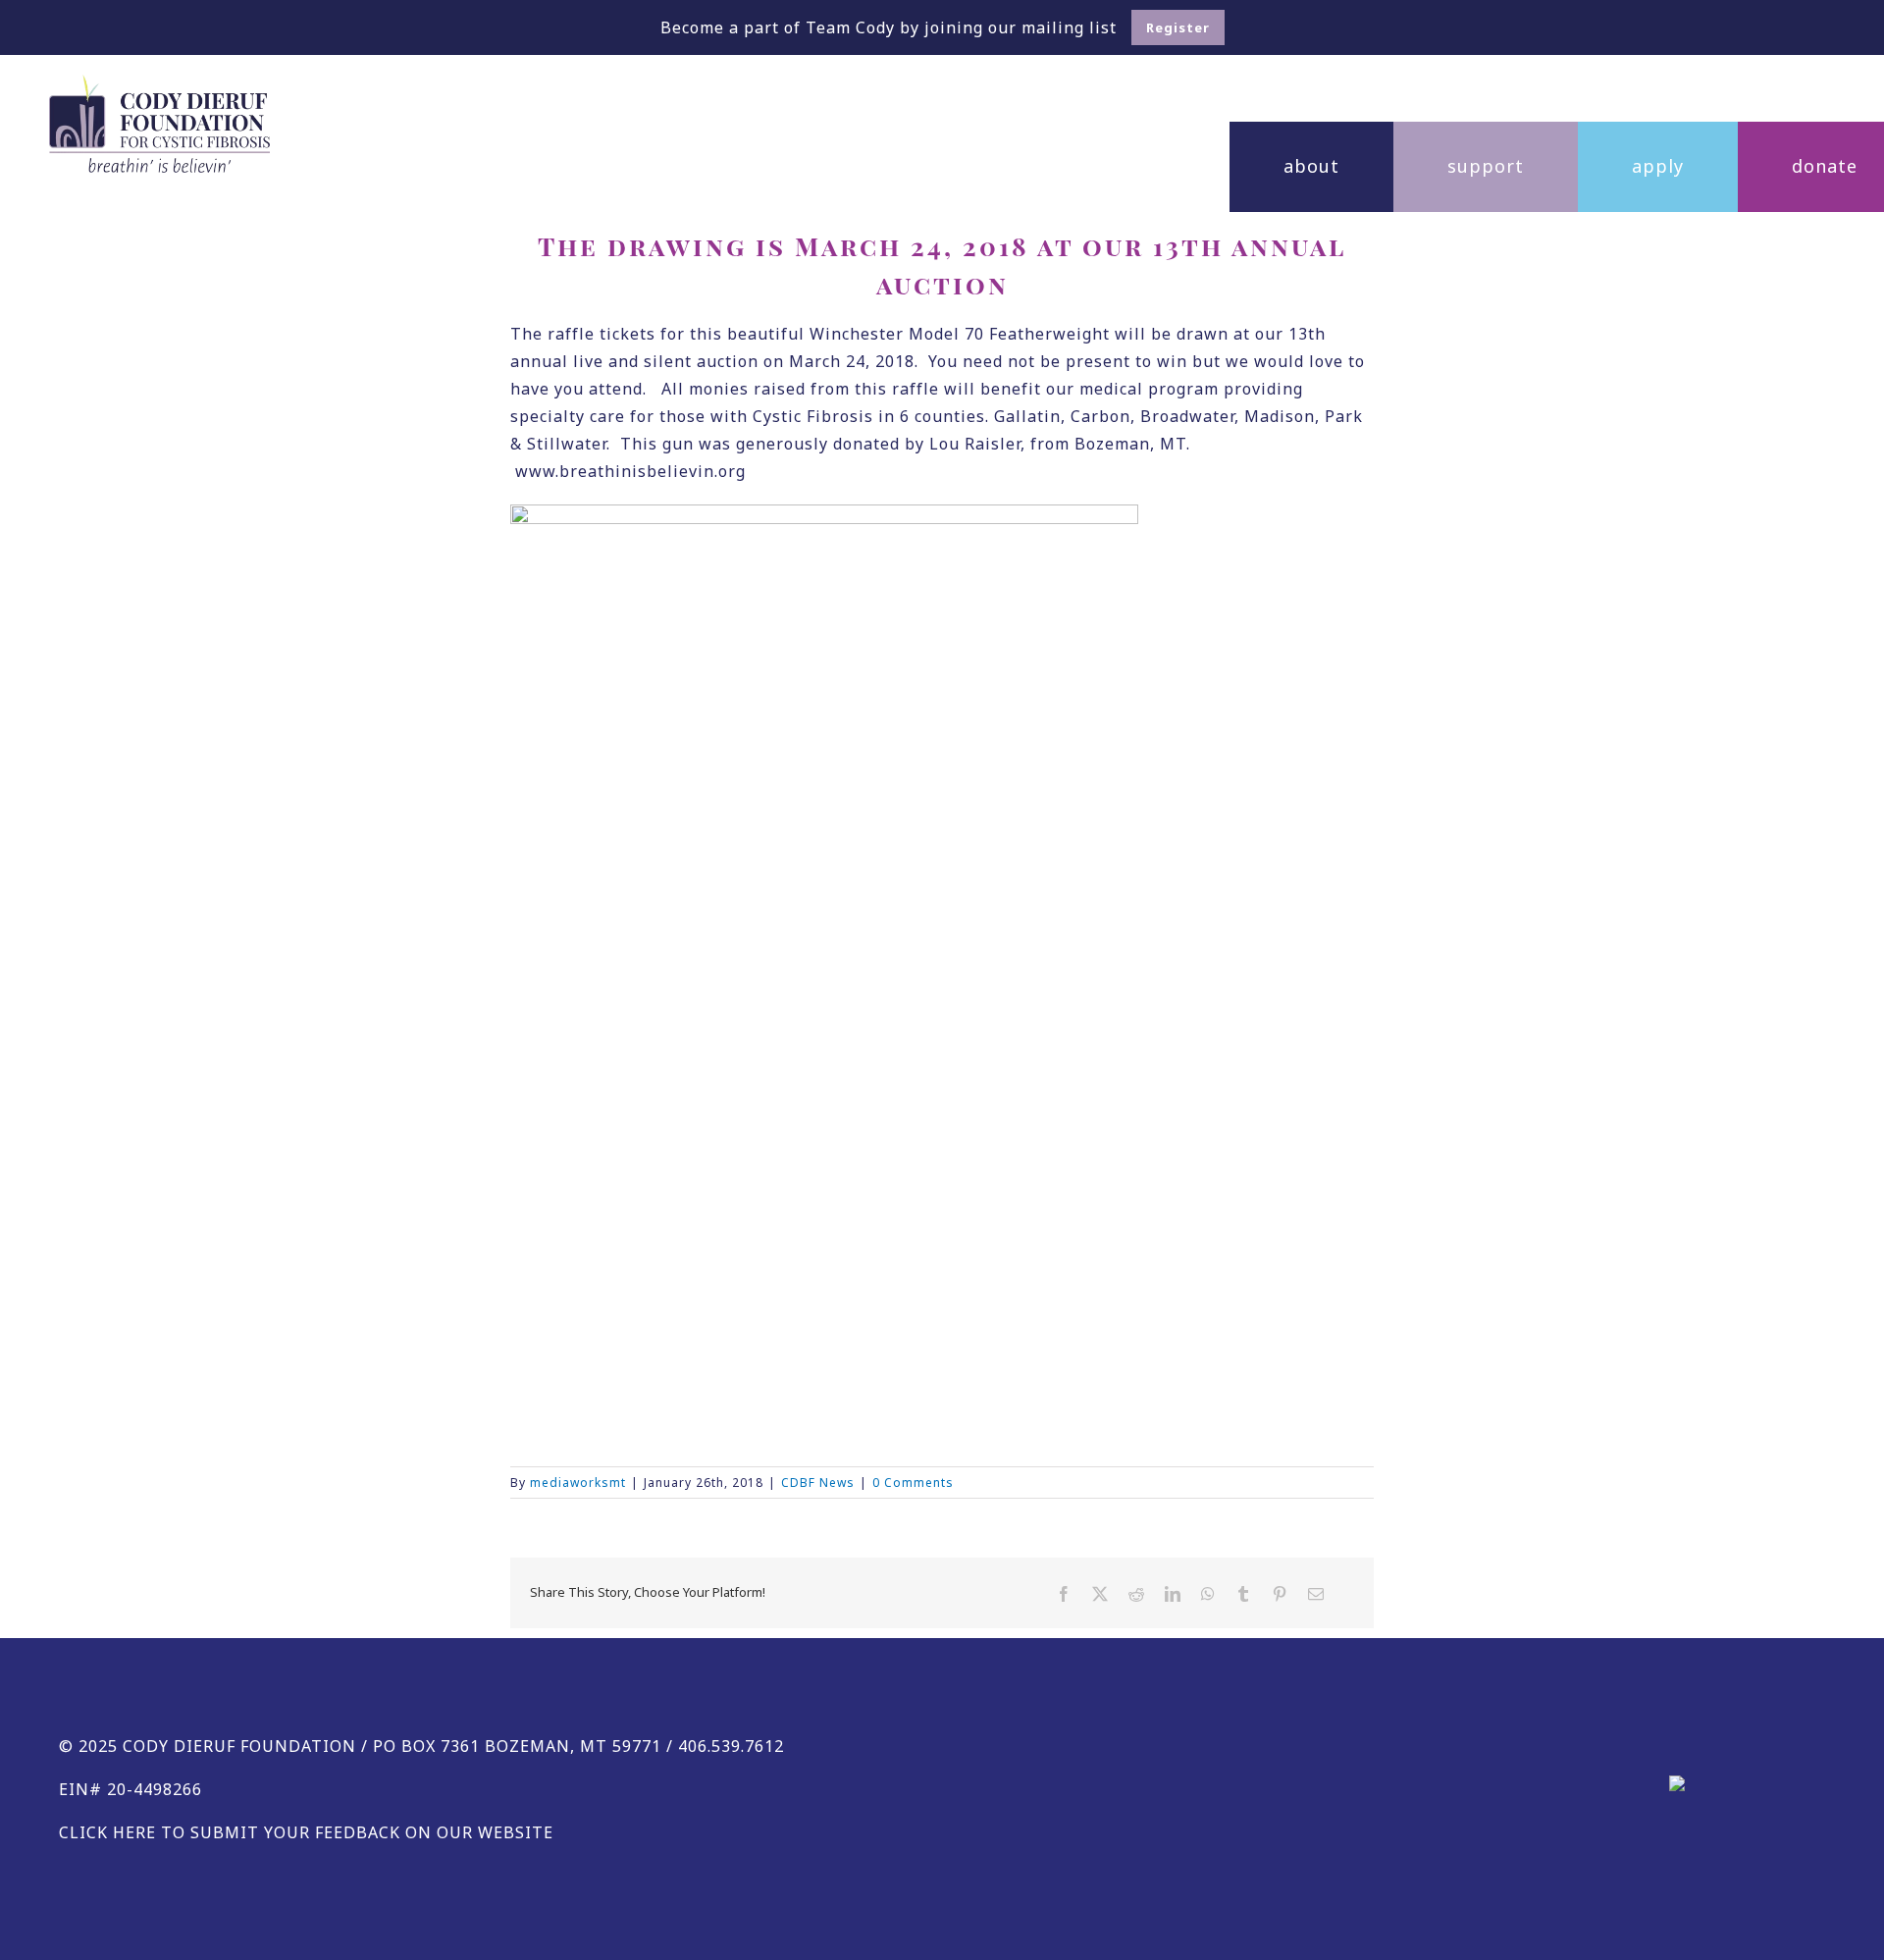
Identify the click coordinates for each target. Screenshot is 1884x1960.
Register (1178, 27)
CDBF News (818, 1483)
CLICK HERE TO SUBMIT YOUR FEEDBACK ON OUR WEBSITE (306, 1832)
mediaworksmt (578, 1483)
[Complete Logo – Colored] (159, 82)
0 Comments (913, 1483)
